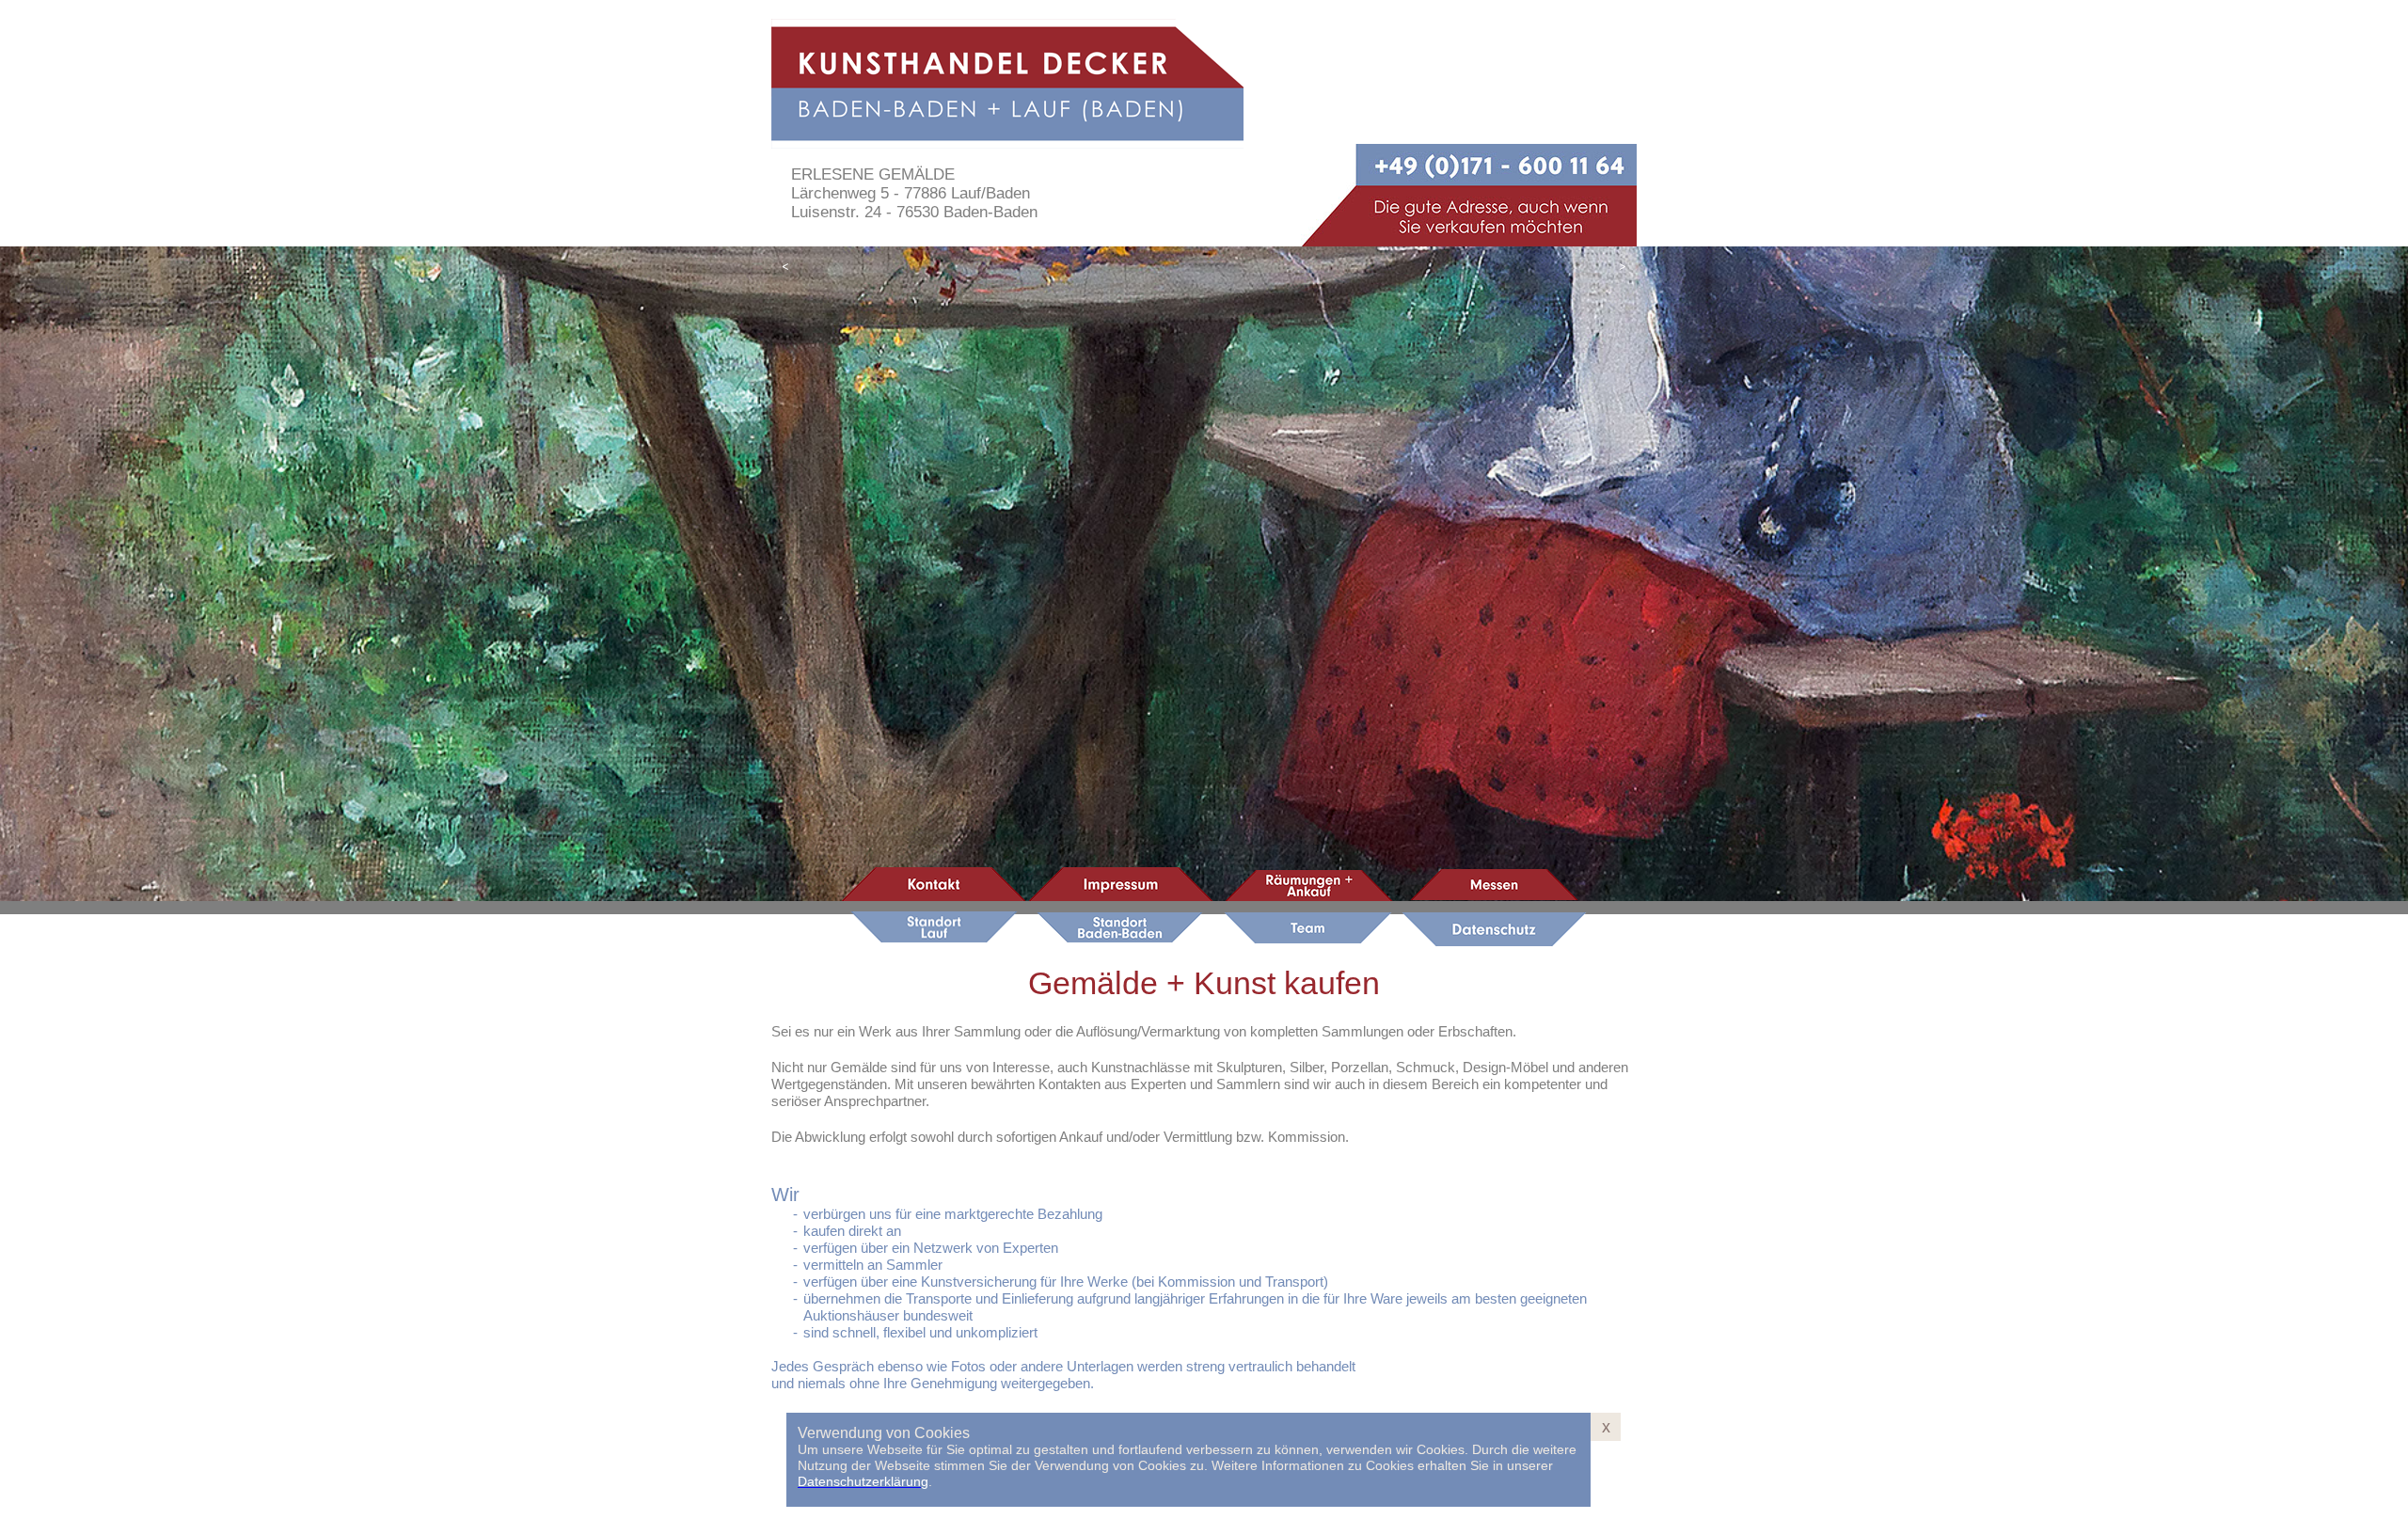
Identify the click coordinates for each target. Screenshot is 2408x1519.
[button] (785, 265)
